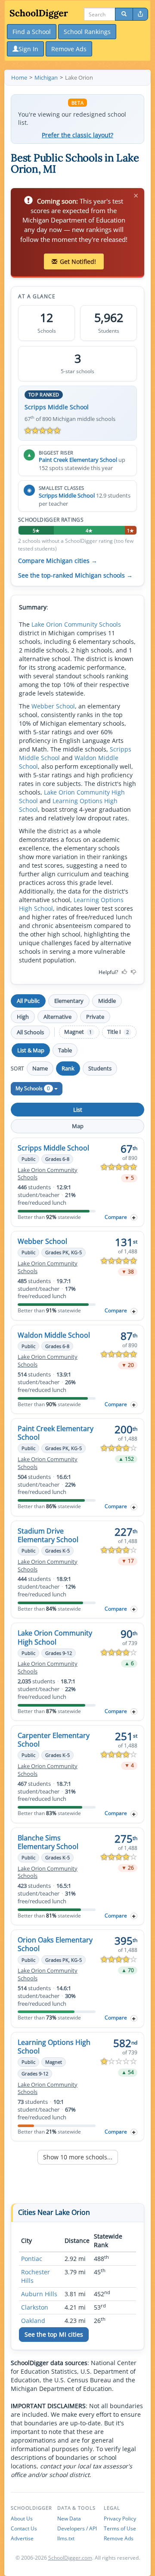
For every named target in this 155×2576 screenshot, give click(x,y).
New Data (69, 2519)
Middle (107, 1001)
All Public (28, 1001)
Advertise (22, 2538)
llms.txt (66, 2538)
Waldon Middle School (54, 1335)
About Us (22, 2519)
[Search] (124, 14)
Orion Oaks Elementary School (55, 1944)
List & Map (31, 1050)
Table (65, 1050)
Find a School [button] (32, 32)
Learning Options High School (54, 2047)
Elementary (69, 1001)
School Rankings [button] (87, 32)
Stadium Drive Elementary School (48, 1535)
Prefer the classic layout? (77, 135)
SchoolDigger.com (70, 2558)
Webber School (53, 706)
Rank (68, 1068)
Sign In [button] (28, 49)
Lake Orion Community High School (55, 1637)
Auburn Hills (39, 2294)
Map (78, 1126)
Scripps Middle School (57, 407)
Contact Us (24, 2528)
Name (40, 1068)
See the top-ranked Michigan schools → (75, 575)
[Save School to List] (134, 1217)
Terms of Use (120, 2528)
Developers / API (77, 2528)
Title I (118, 1032)
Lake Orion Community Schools (76, 624)
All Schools (30, 1032)
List (78, 1110)
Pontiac (32, 2259)
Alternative (57, 1017)
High (23, 1017)
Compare (116, 1217)
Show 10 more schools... (78, 2157)
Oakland (33, 2321)
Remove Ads (119, 2538)
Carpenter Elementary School (54, 1740)
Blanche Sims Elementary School (48, 1842)
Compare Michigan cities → (58, 561)
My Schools (33, 1088)
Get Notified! (78, 261)
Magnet (78, 1032)
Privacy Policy (120, 2519)
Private (95, 1017)
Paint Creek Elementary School (78, 460)
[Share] (140, 14)
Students (100, 1068)
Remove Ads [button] (69, 49)
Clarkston (35, 2307)
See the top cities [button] (54, 2334)
